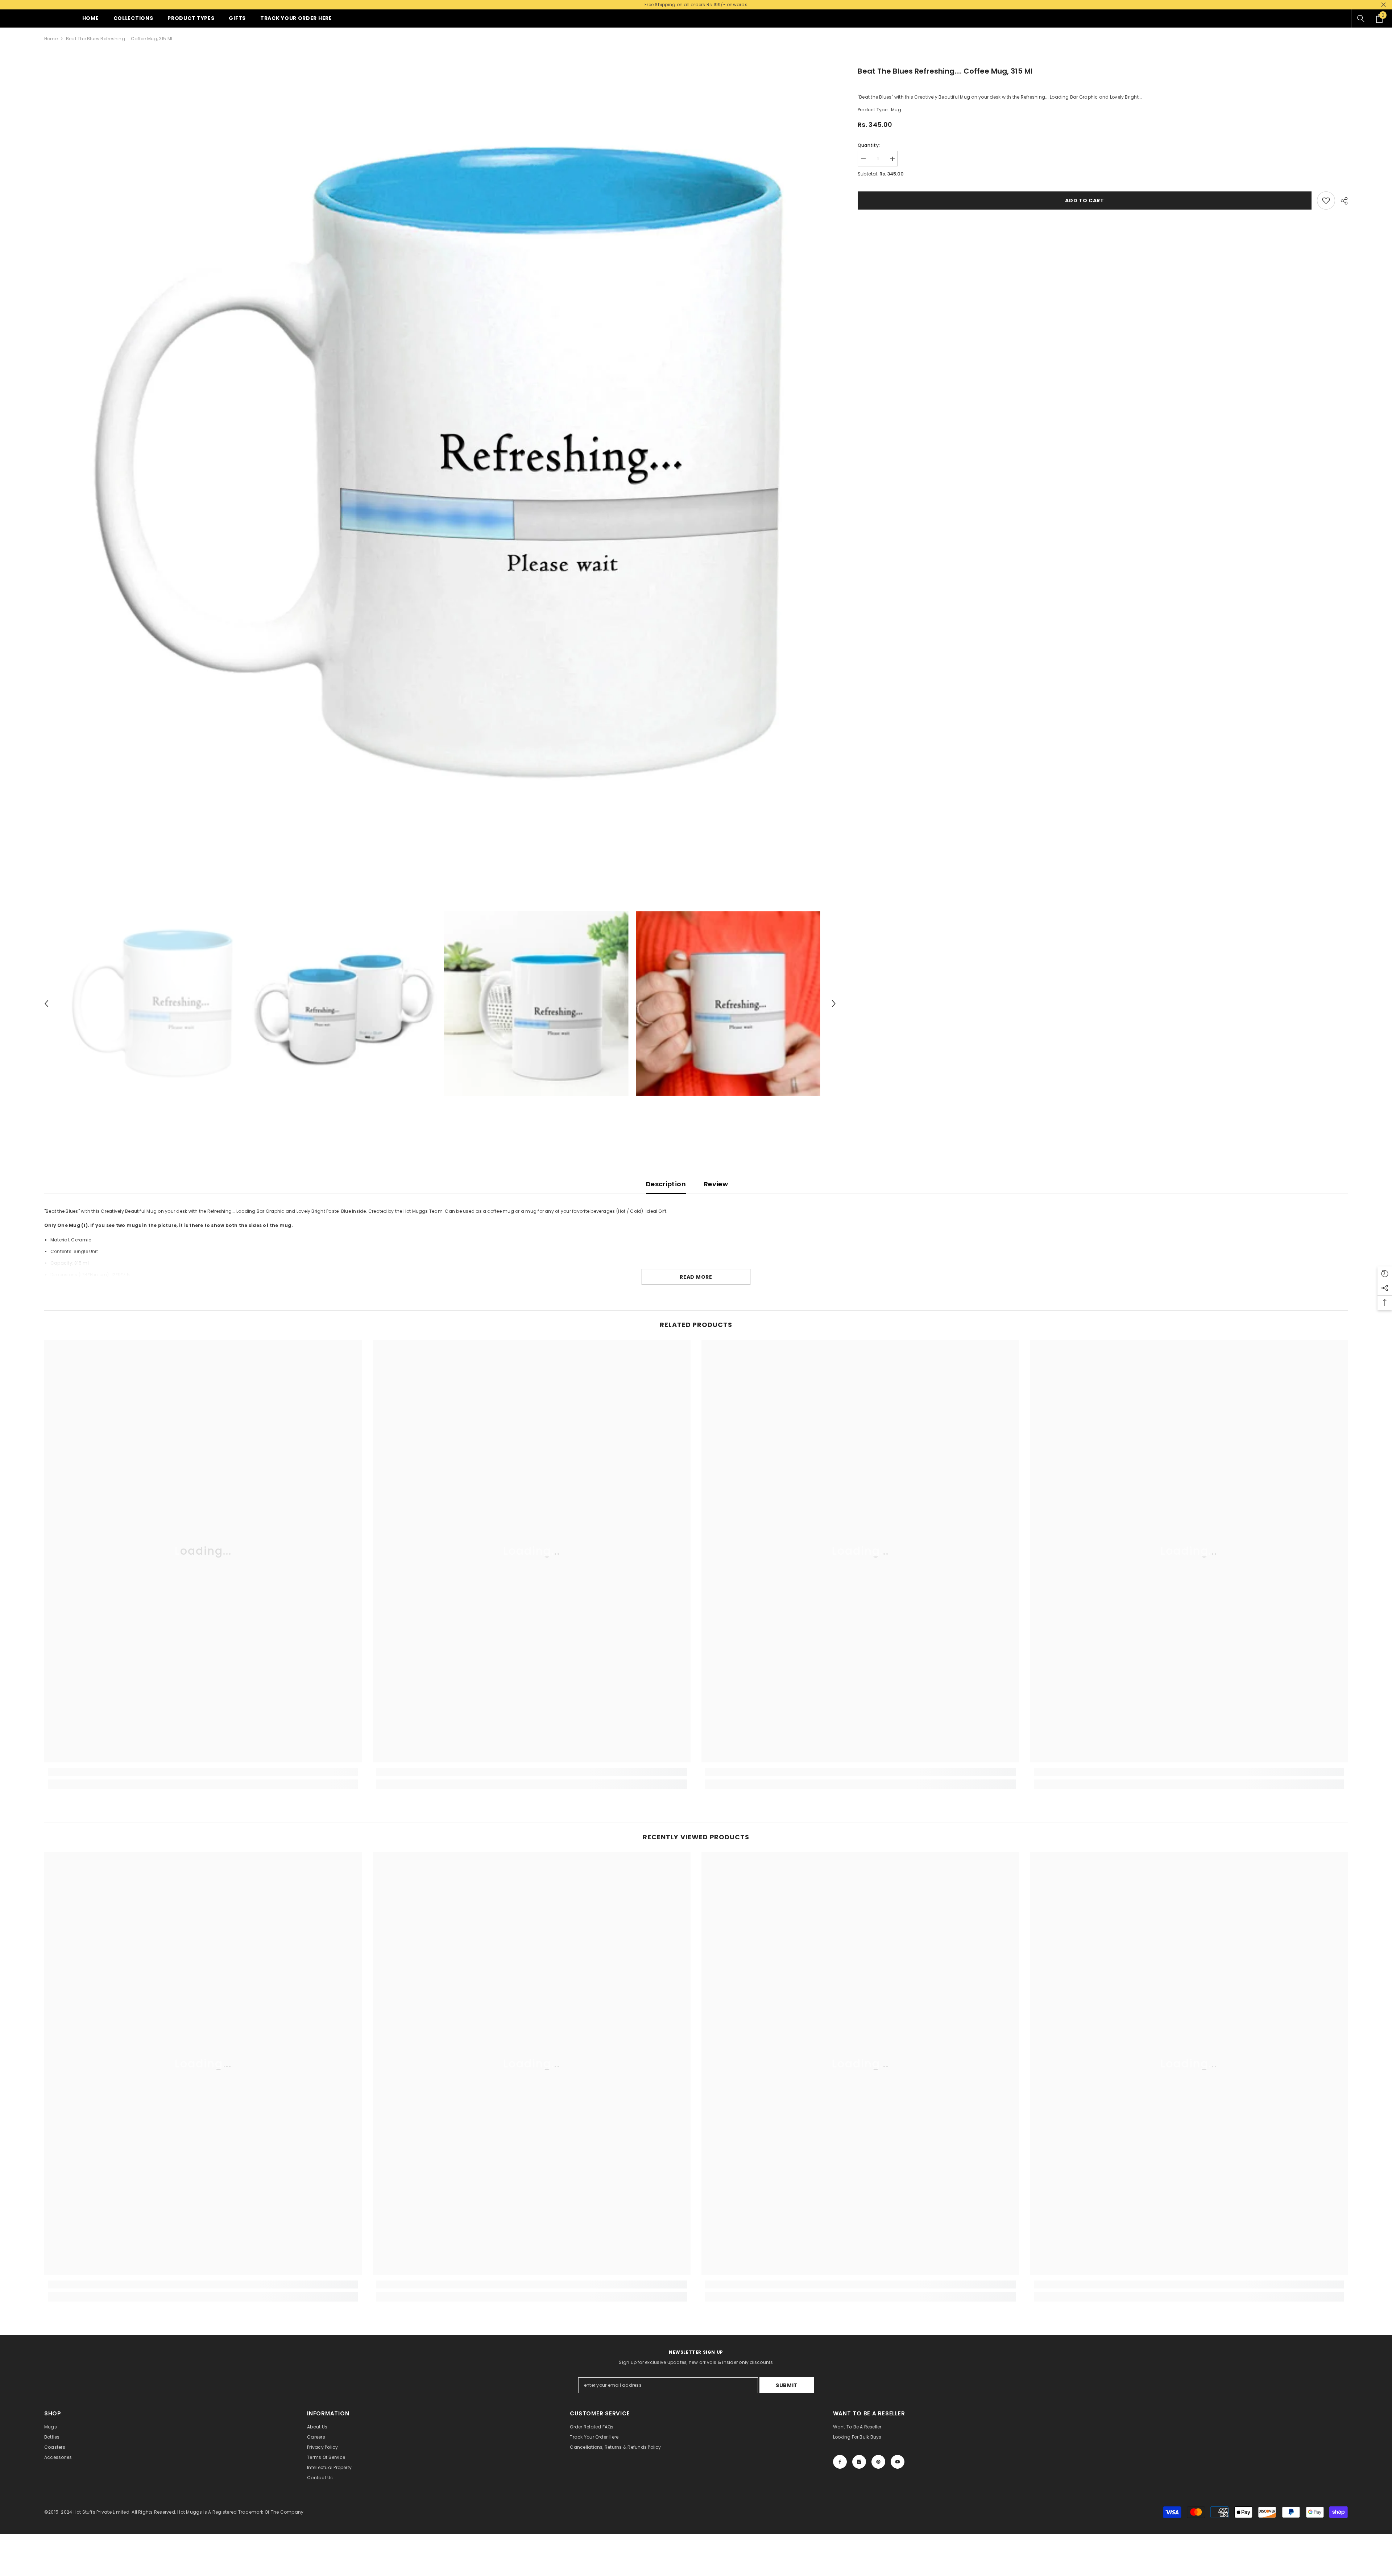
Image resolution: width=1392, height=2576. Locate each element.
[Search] (1361, 18)
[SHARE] (1341, 201)
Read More (696, 1277)
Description (666, 1184)
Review (716, 1184)
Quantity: (869, 145)
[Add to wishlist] (1326, 200)
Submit (787, 2385)
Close (1383, 5)
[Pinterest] (878, 2462)
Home (51, 39)
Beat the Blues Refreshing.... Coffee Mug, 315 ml (945, 71)
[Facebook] (840, 2462)
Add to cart (1085, 200)
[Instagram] (859, 2462)
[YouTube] (898, 2462)
